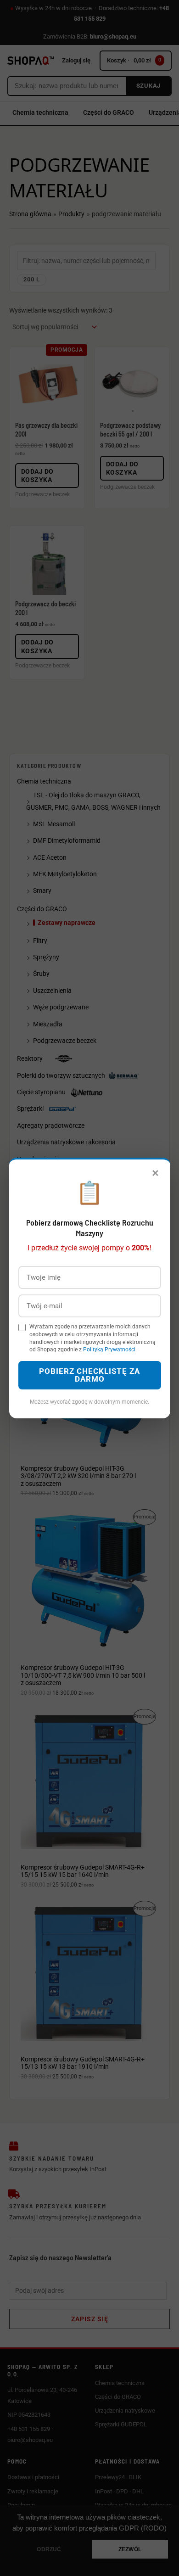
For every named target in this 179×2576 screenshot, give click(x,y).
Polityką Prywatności (109, 1350)
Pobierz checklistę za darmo (89, 1375)
